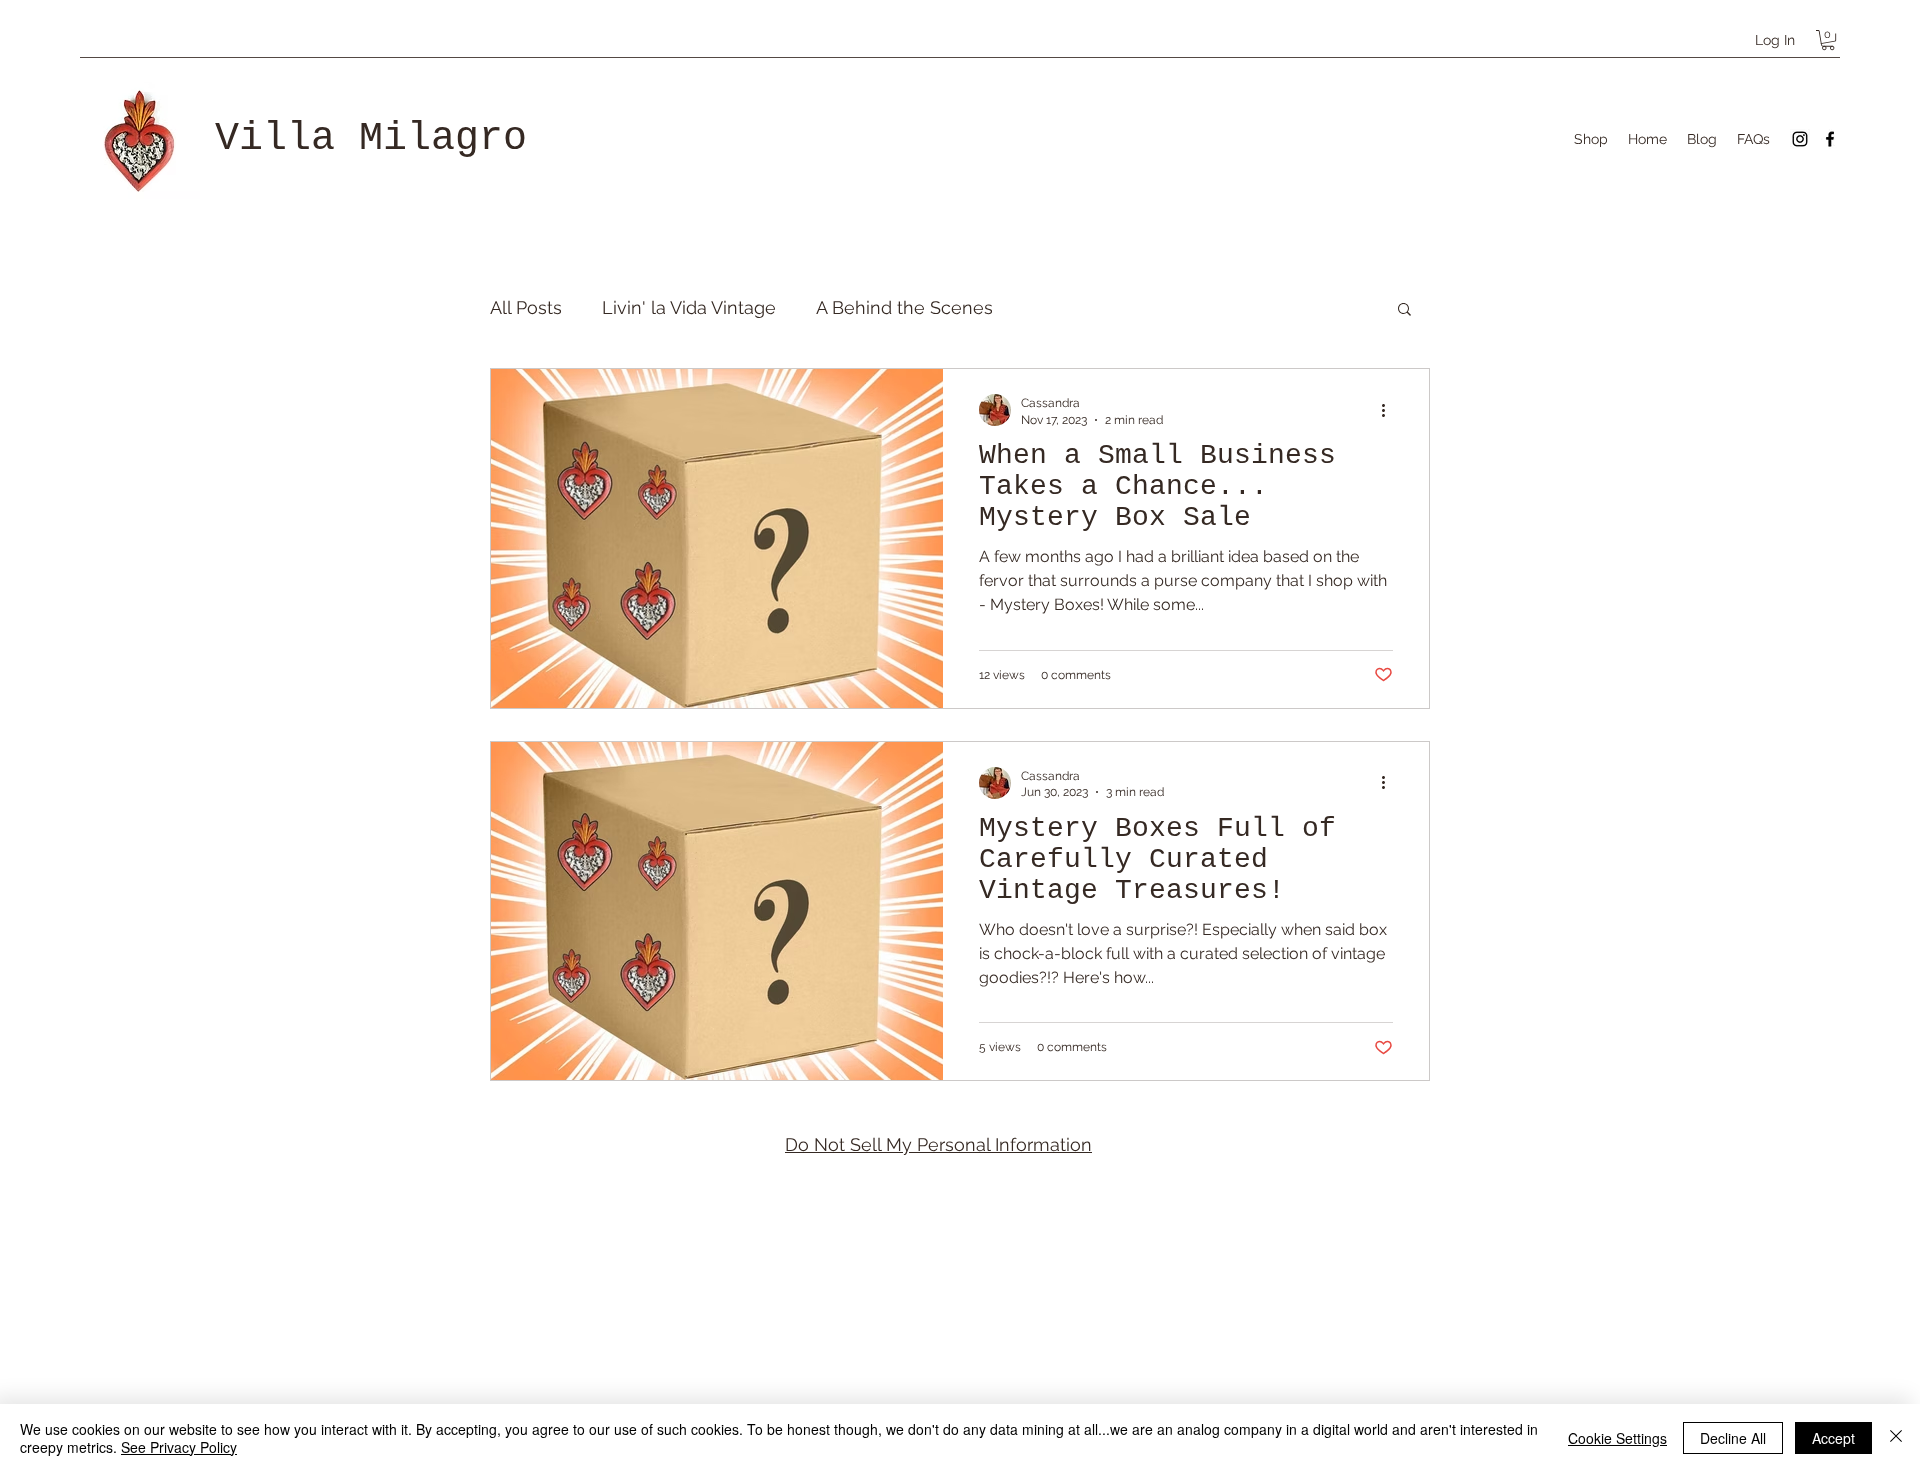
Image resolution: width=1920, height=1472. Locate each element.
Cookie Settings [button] (1617, 1438)
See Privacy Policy (179, 1447)
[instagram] (1800, 139)
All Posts (526, 307)
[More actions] (1390, 410)
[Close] (1896, 1438)
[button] (1828, 40)
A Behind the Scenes (904, 307)
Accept (1833, 1438)
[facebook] (1830, 139)
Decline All (1733, 1438)
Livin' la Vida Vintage (689, 307)
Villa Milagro (371, 138)
